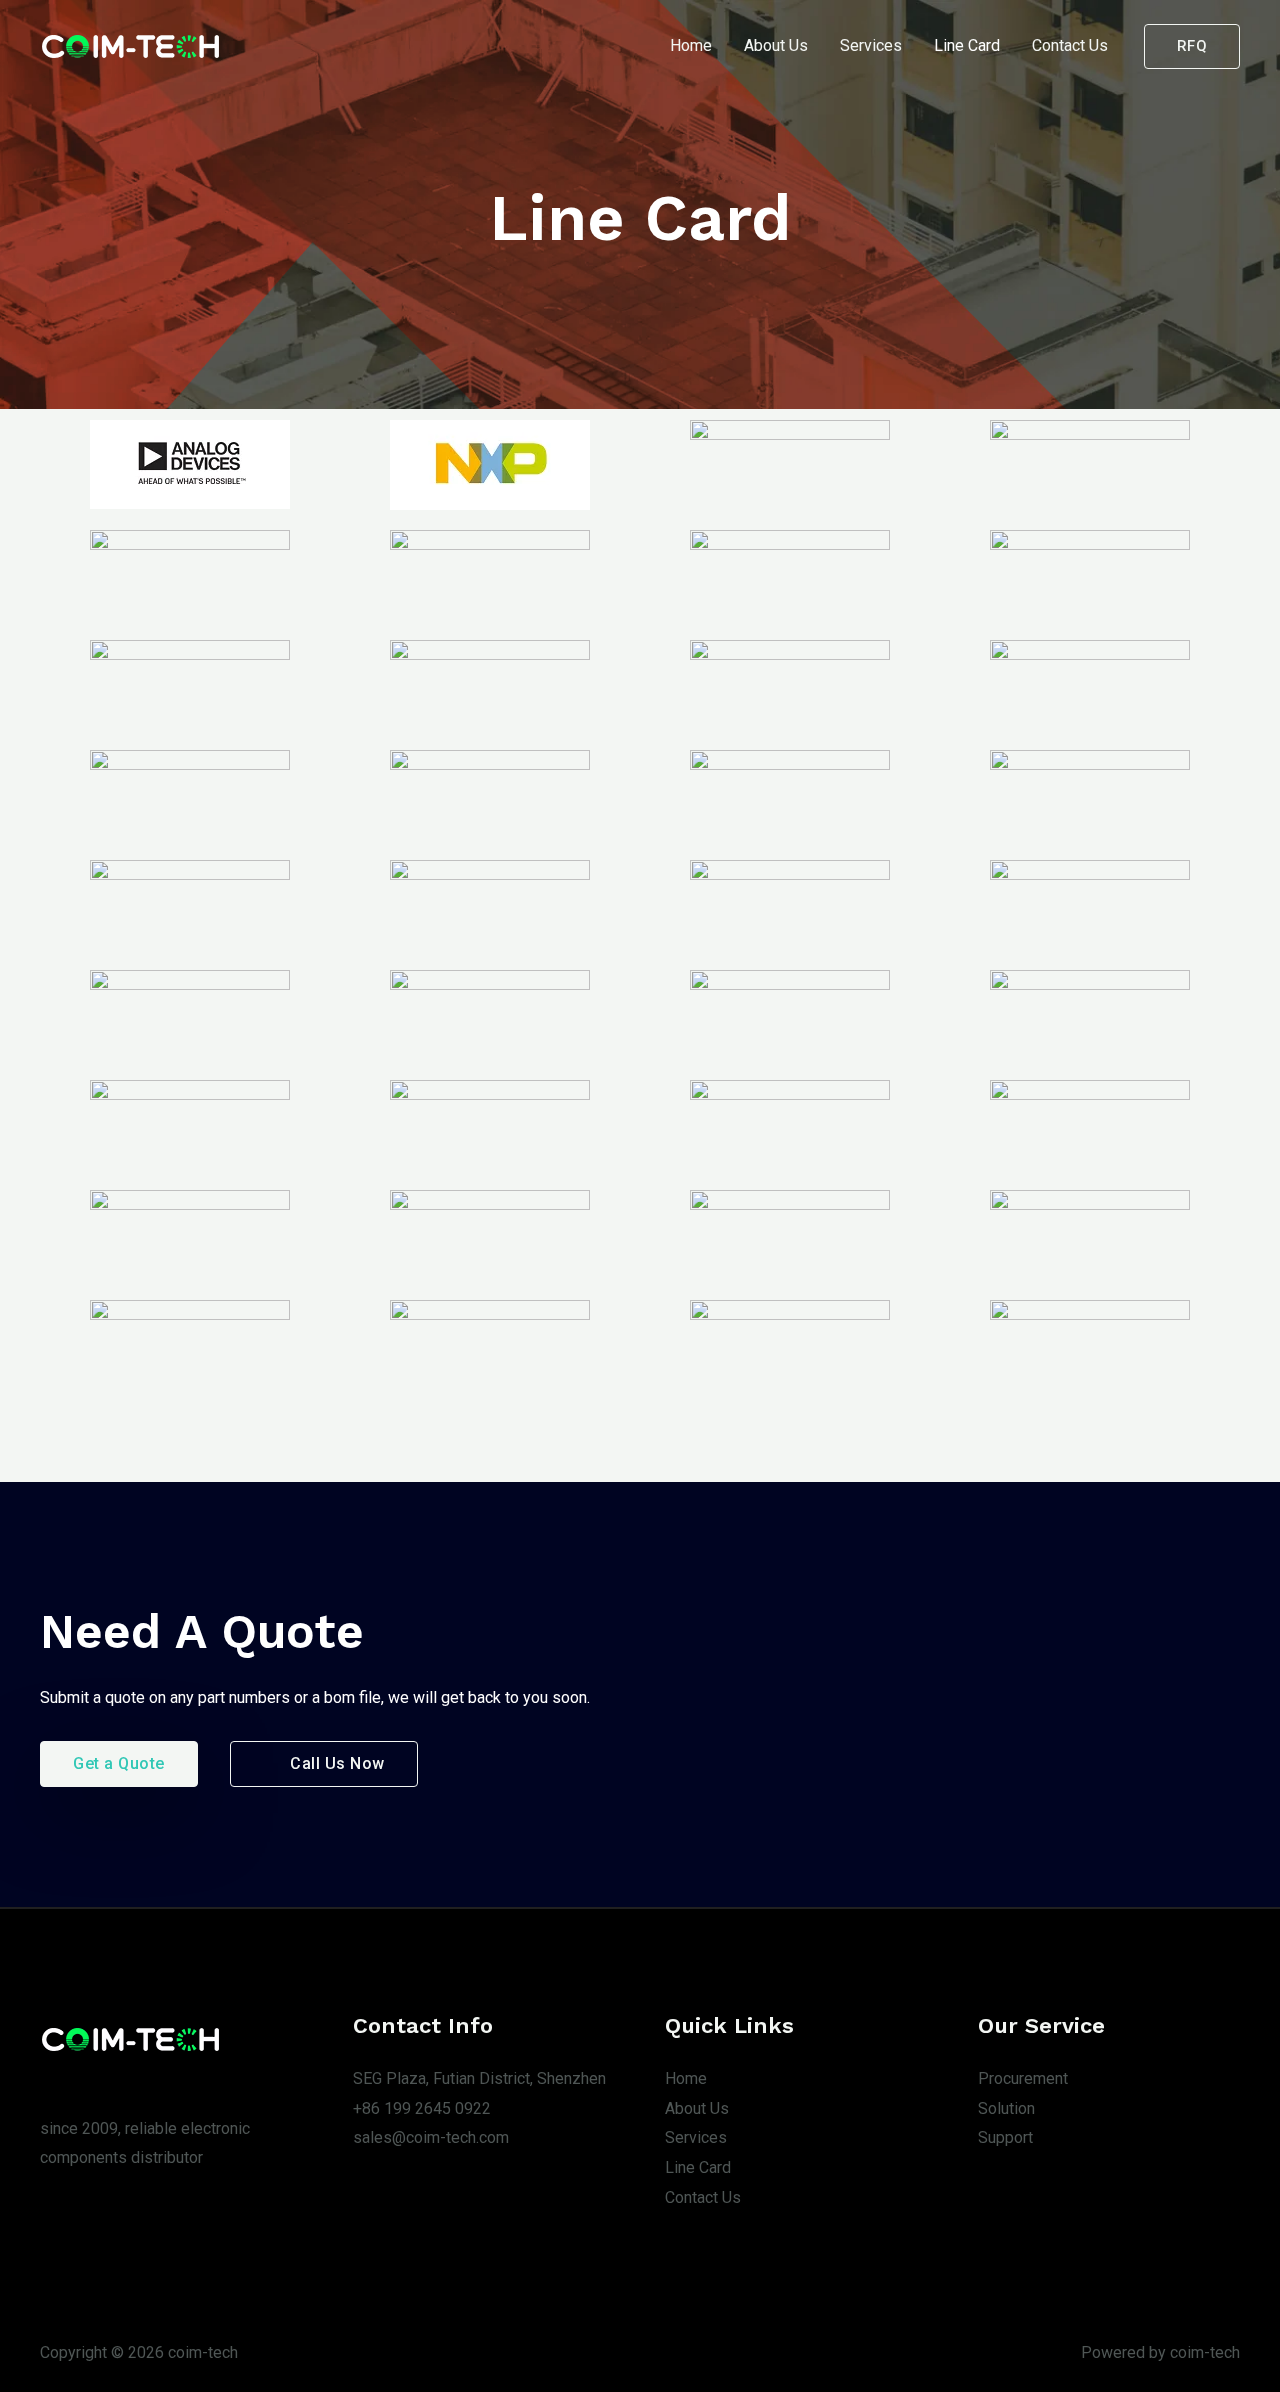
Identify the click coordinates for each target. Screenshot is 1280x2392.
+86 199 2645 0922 (422, 2108)
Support (1005, 2137)
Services (871, 45)
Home (691, 45)
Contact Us (1070, 45)
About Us (776, 45)
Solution (1006, 2108)
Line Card (967, 45)
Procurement (1023, 2078)
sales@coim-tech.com (431, 2137)
